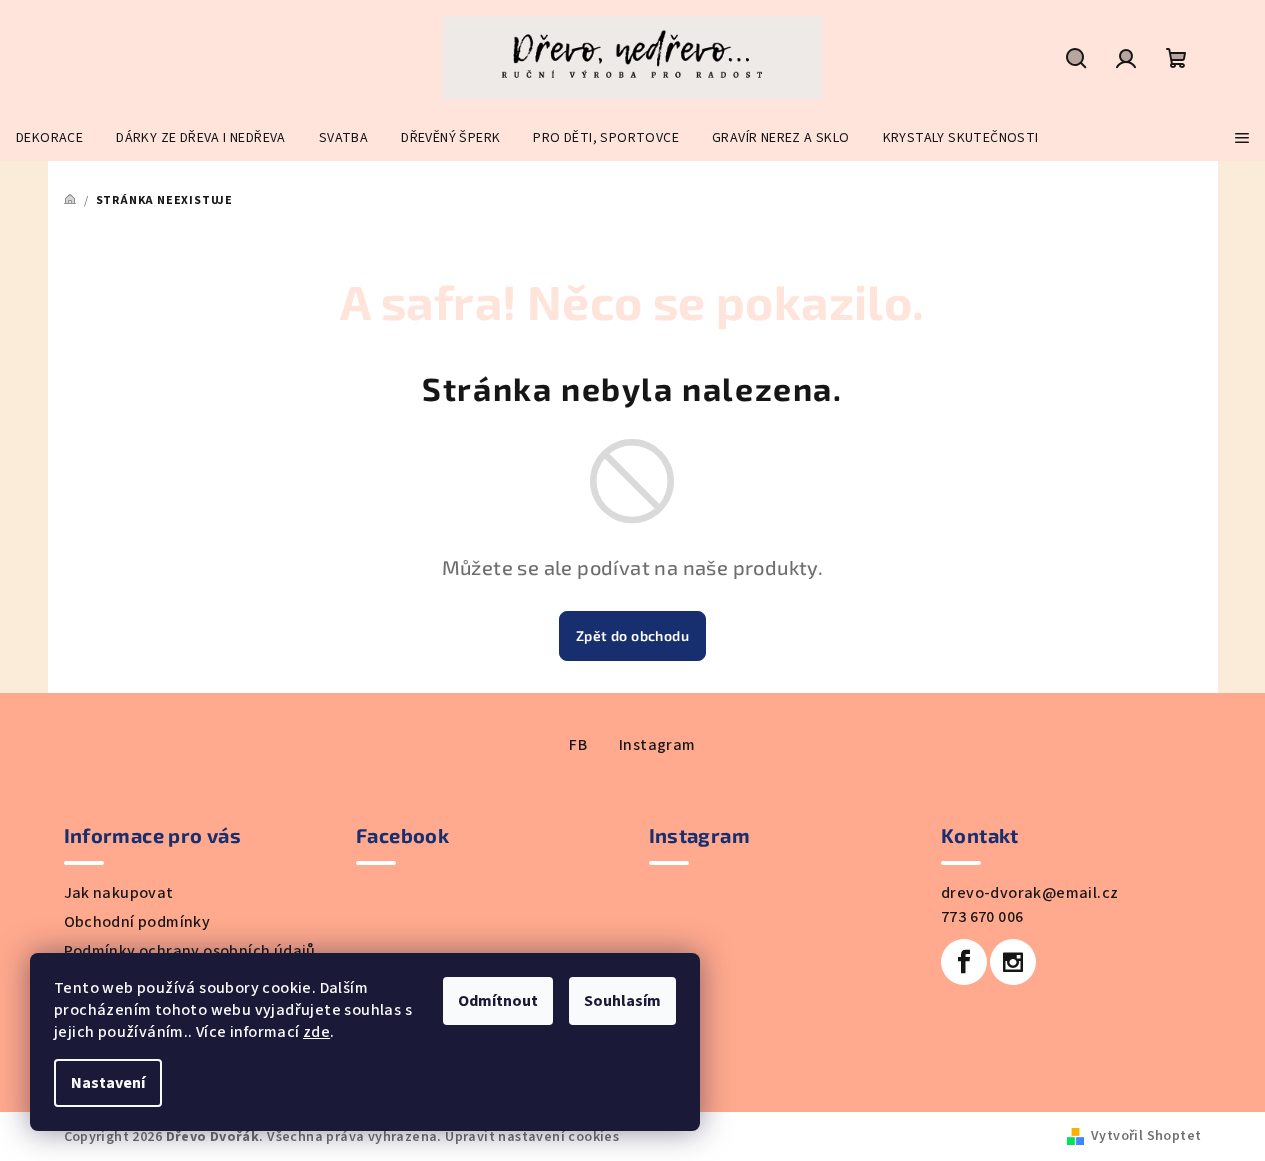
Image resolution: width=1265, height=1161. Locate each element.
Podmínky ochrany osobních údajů (190, 951)
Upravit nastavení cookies (532, 1137)
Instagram (657, 745)
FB (578, 745)
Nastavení (108, 1083)
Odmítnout (498, 1001)
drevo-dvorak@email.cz (1029, 893)
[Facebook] (964, 962)
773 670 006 (982, 917)
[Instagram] (1013, 962)
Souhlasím (622, 1001)
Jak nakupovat (119, 893)
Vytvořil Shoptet (1146, 1136)
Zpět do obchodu (632, 635)
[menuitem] (49, 138)
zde (316, 1032)
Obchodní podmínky (137, 922)
